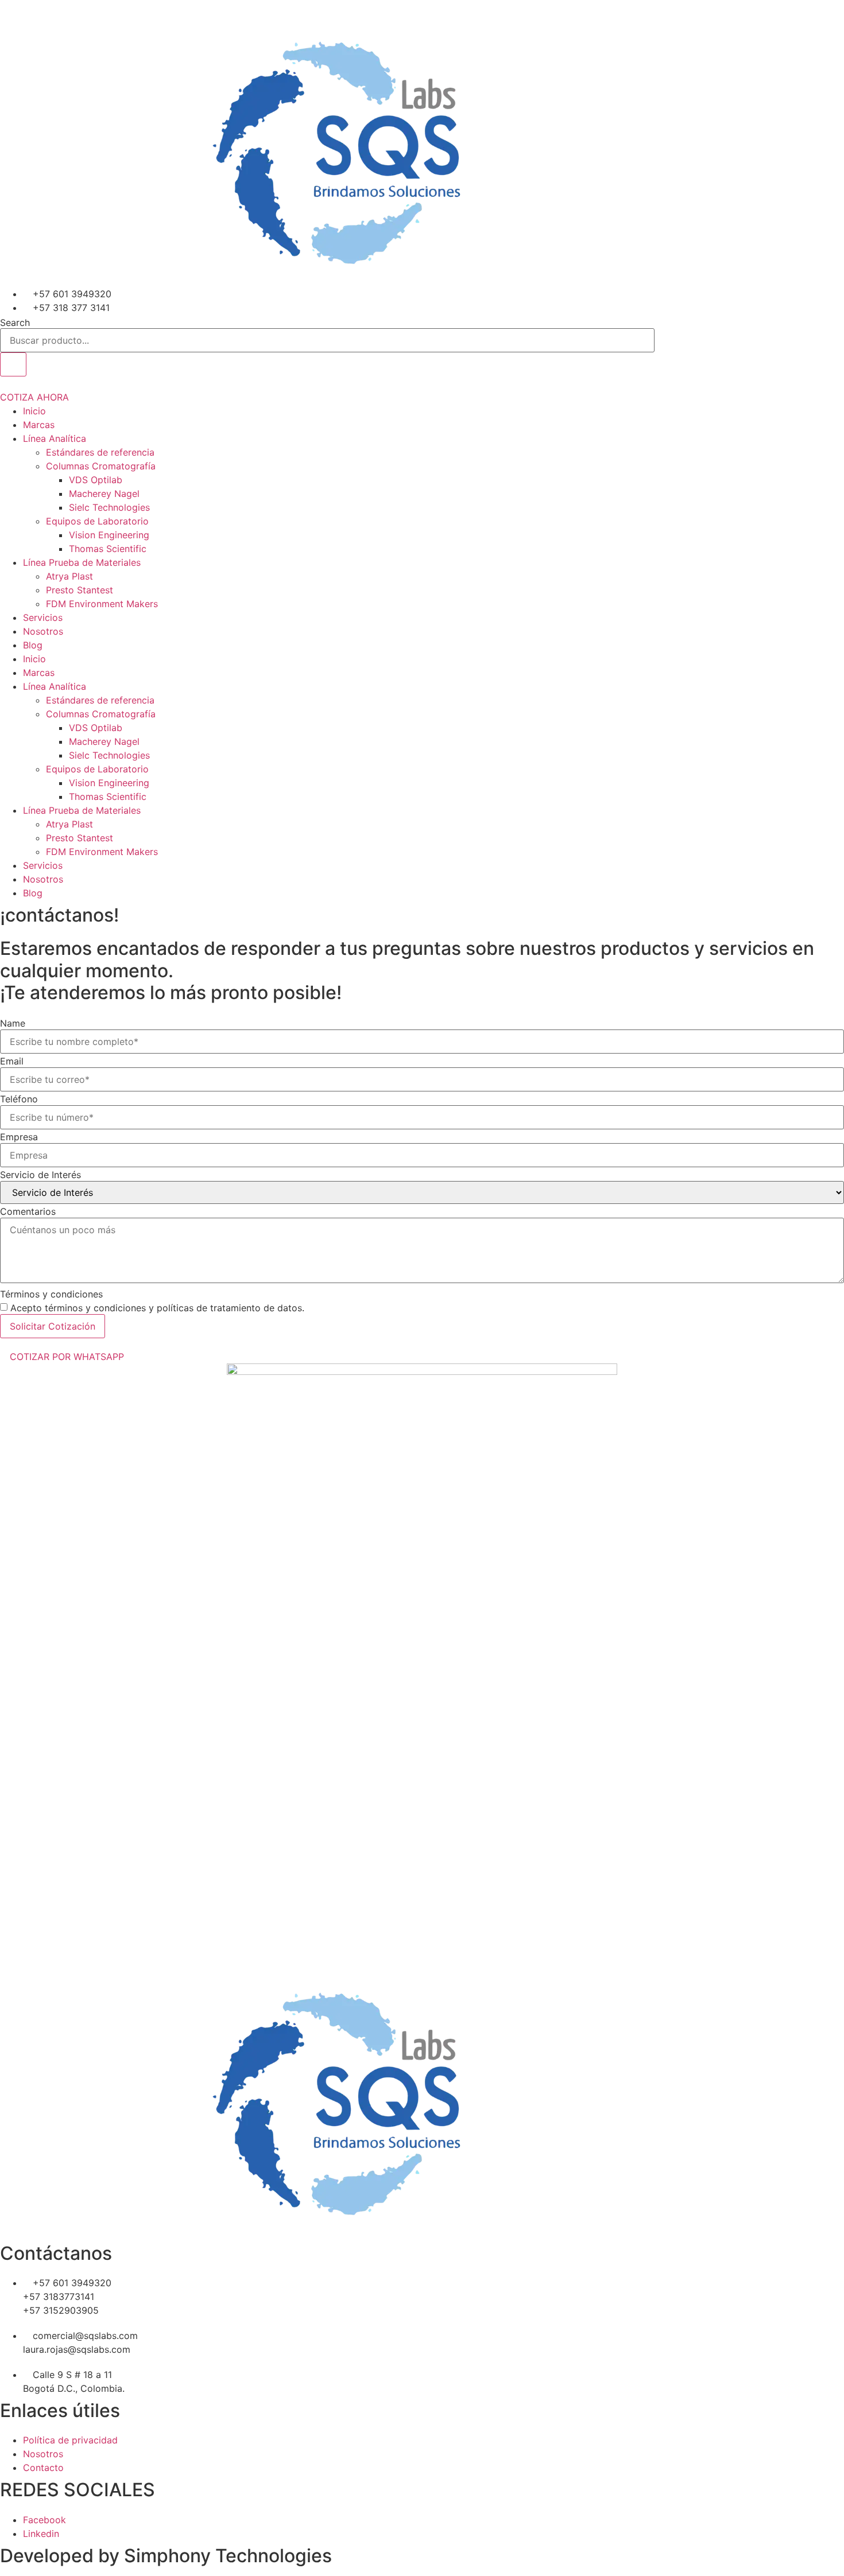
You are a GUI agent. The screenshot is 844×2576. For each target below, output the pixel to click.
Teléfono (19, 1099)
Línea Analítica (55, 438)
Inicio (34, 411)
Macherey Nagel (104, 494)
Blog (33, 645)
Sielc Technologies (109, 507)
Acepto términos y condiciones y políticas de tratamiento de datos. (157, 1308)
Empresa (19, 1137)
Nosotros (43, 631)
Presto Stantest (80, 590)
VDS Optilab (96, 480)
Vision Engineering (109, 535)
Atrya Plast (69, 576)
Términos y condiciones (51, 1294)
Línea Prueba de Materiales (82, 562)
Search (15, 323)
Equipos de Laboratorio (97, 521)
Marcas (39, 425)
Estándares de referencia (100, 452)
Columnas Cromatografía (101, 466)
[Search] (13, 364)
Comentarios (28, 1211)
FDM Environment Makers (102, 604)
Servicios (43, 617)
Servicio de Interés (40, 1175)
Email (12, 1061)
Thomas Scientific (108, 549)
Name (13, 1023)
